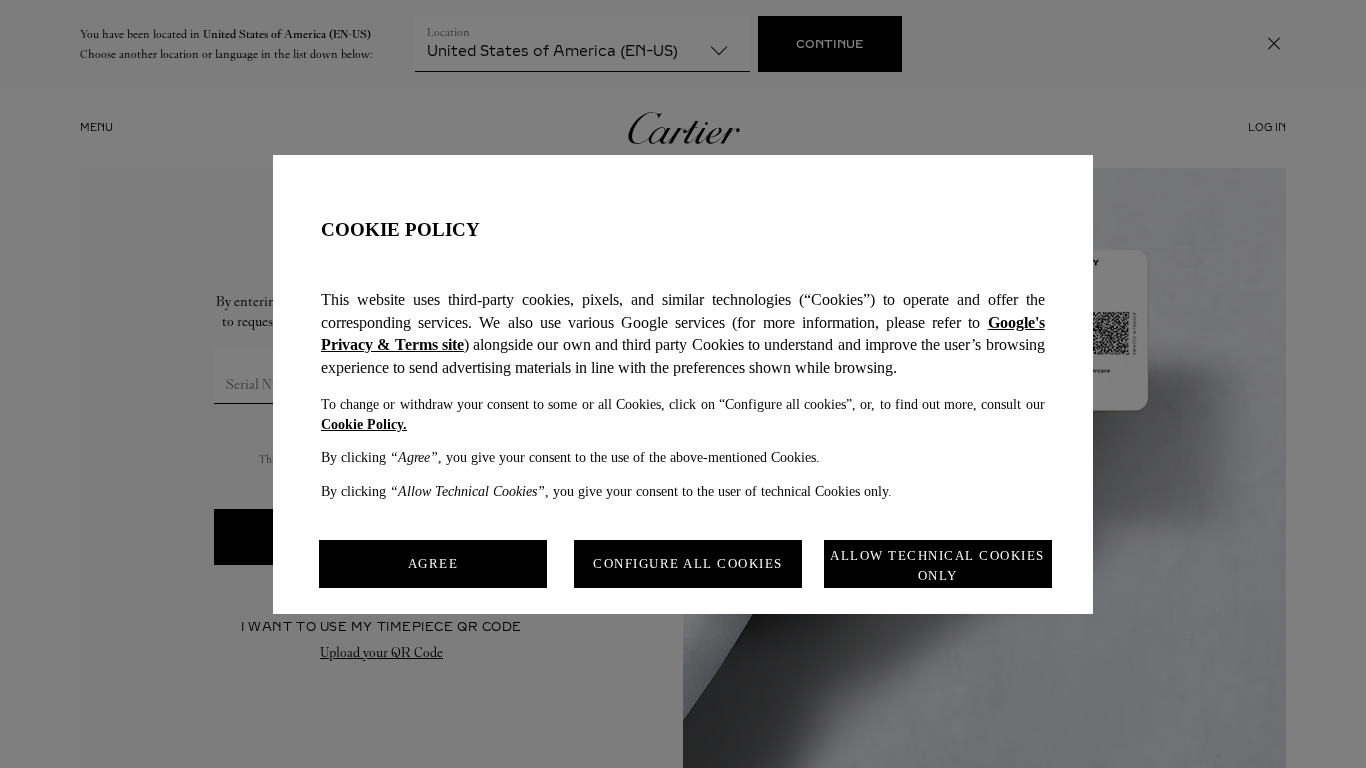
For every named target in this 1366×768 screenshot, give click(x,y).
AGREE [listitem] (433, 563)
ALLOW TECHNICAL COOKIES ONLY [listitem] (937, 565)
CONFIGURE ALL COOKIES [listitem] (688, 563)
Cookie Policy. (364, 424)
